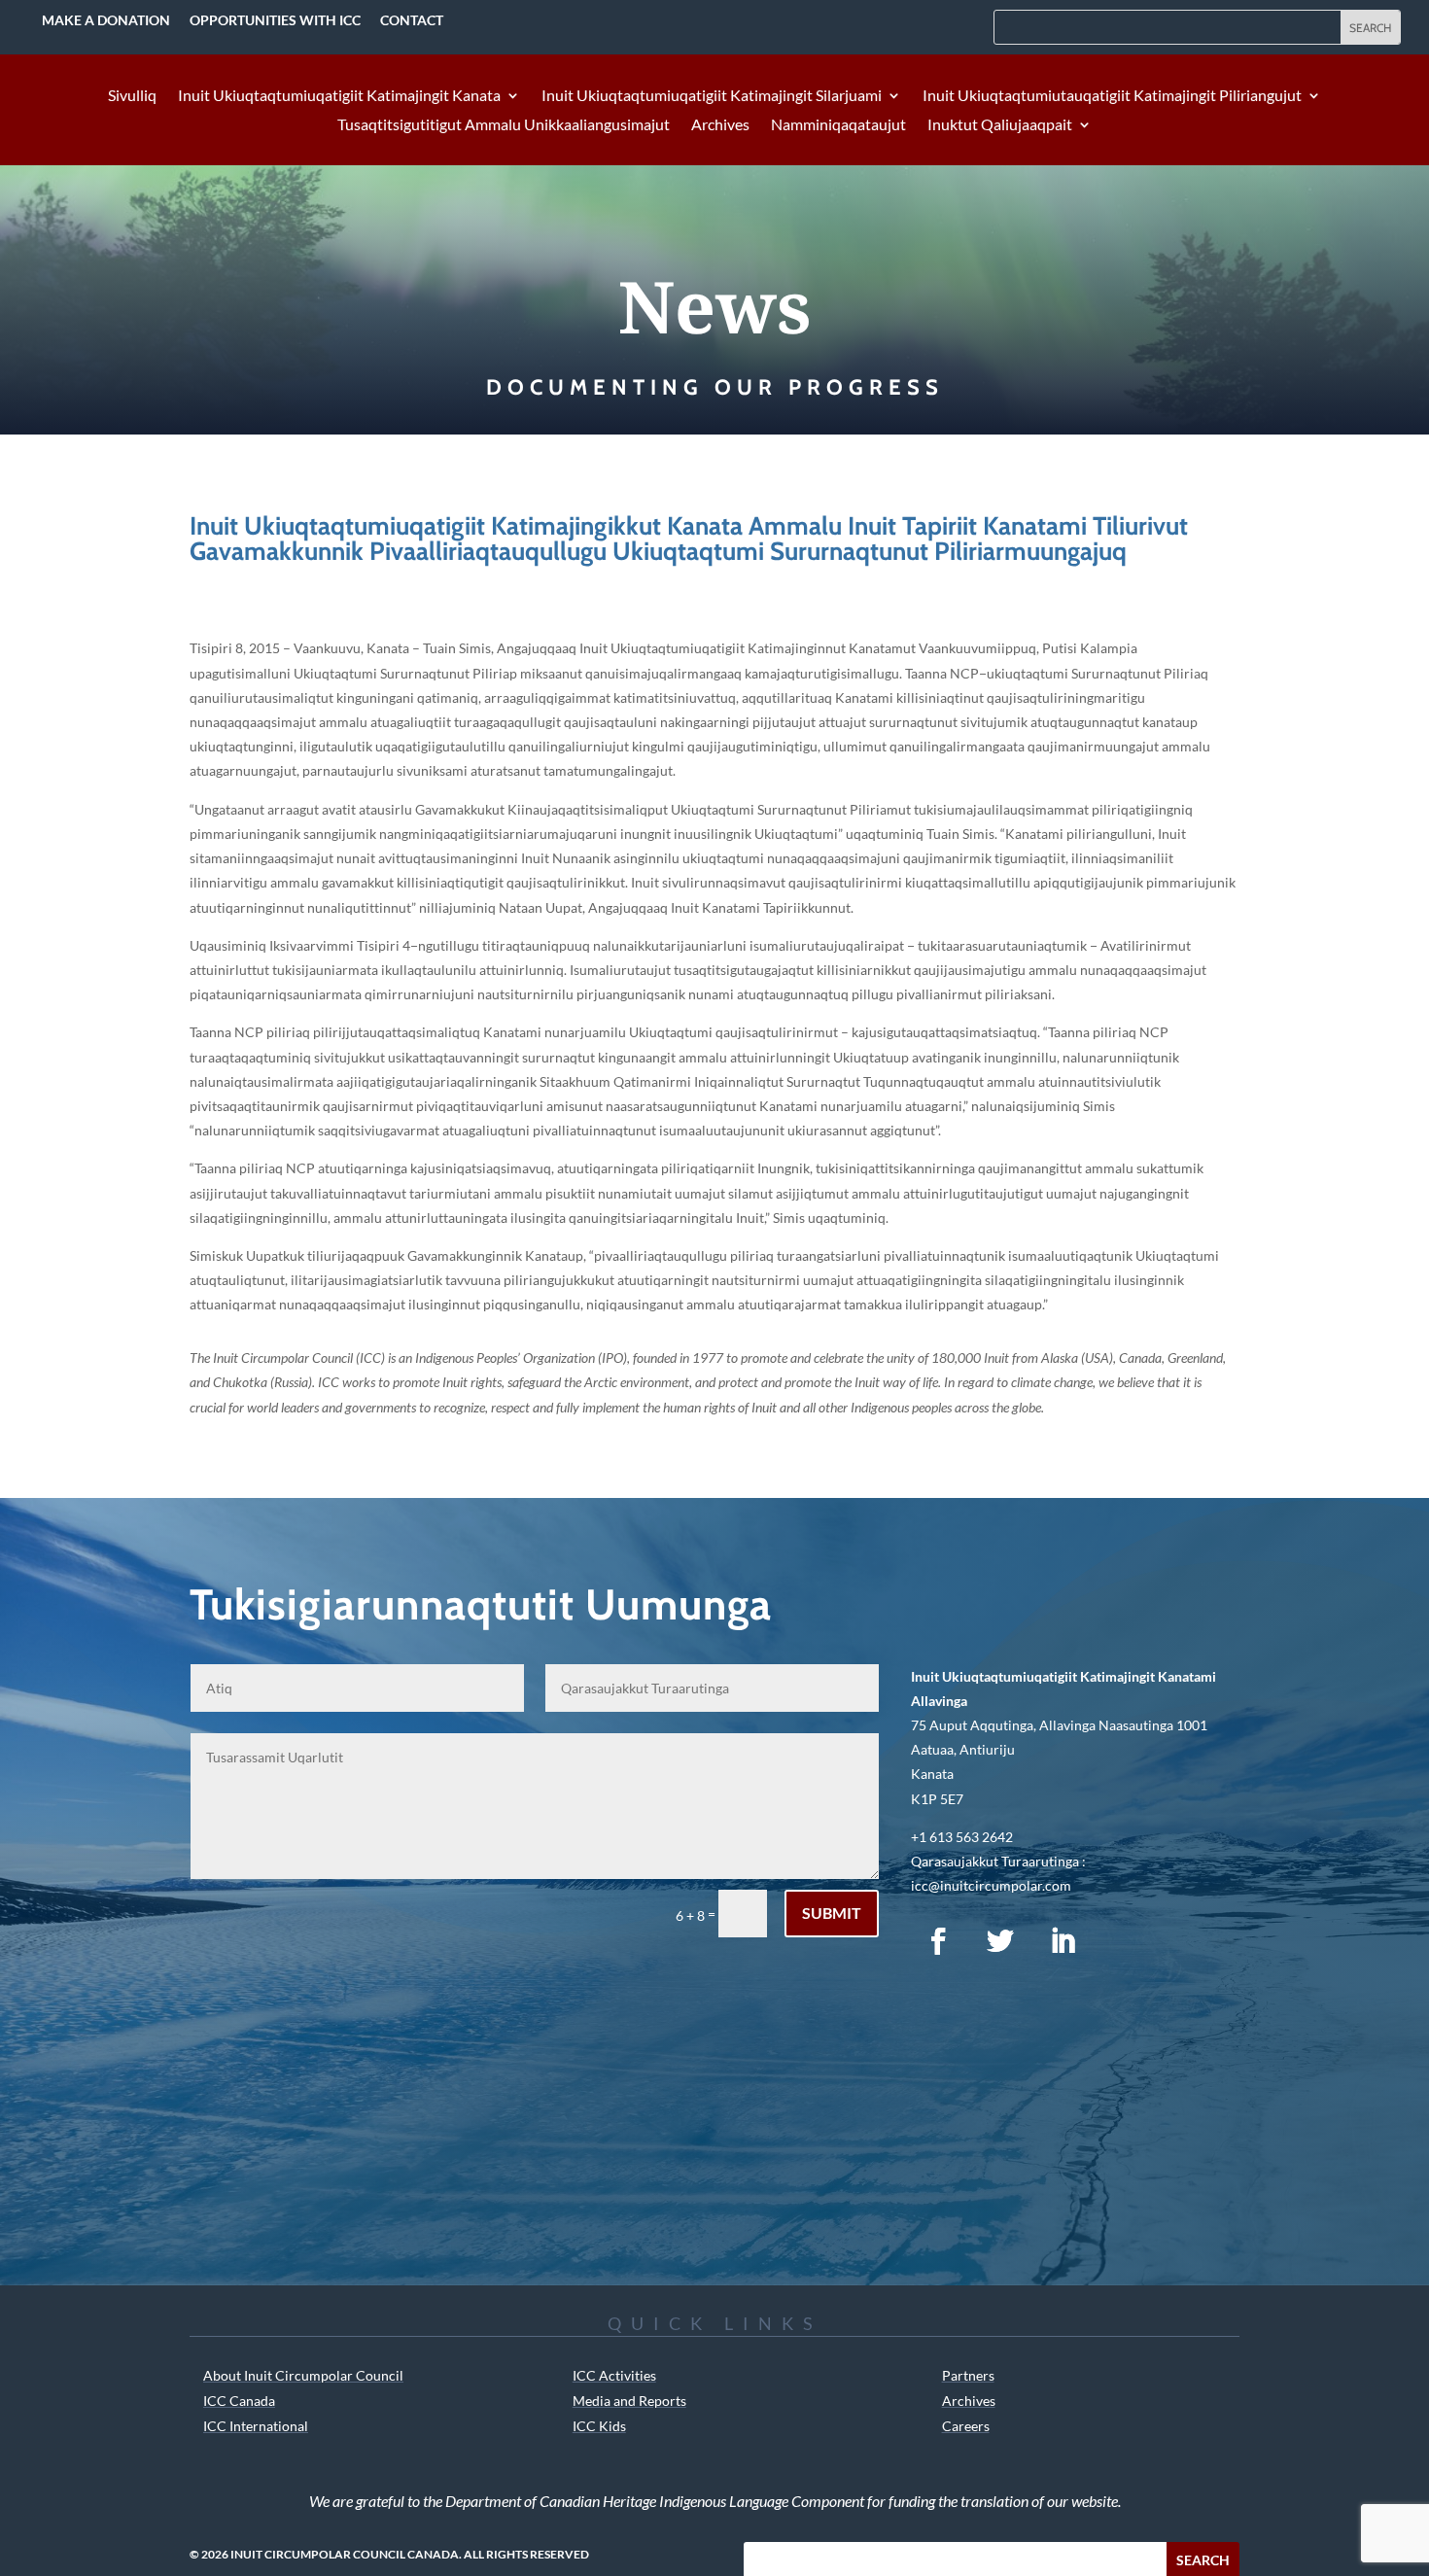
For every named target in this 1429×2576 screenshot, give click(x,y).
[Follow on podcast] (1125, 1941)
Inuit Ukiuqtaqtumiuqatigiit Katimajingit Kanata (339, 96)
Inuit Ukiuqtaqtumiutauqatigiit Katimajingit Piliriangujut (1112, 96)
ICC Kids (599, 2426)
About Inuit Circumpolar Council (303, 2375)
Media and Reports (629, 2401)
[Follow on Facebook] (938, 1941)
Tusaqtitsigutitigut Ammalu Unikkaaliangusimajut (504, 125)
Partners (968, 2375)
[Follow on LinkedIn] (1063, 1941)
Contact (412, 20)
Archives (720, 125)
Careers (966, 2426)
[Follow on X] (1000, 1941)
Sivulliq (132, 96)
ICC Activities (614, 2375)
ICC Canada (239, 2401)
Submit (832, 1913)
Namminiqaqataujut (838, 125)
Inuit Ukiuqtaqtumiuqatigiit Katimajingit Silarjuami (712, 96)
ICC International (256, 2426)
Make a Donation (106, 20)
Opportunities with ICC (275, 20)
